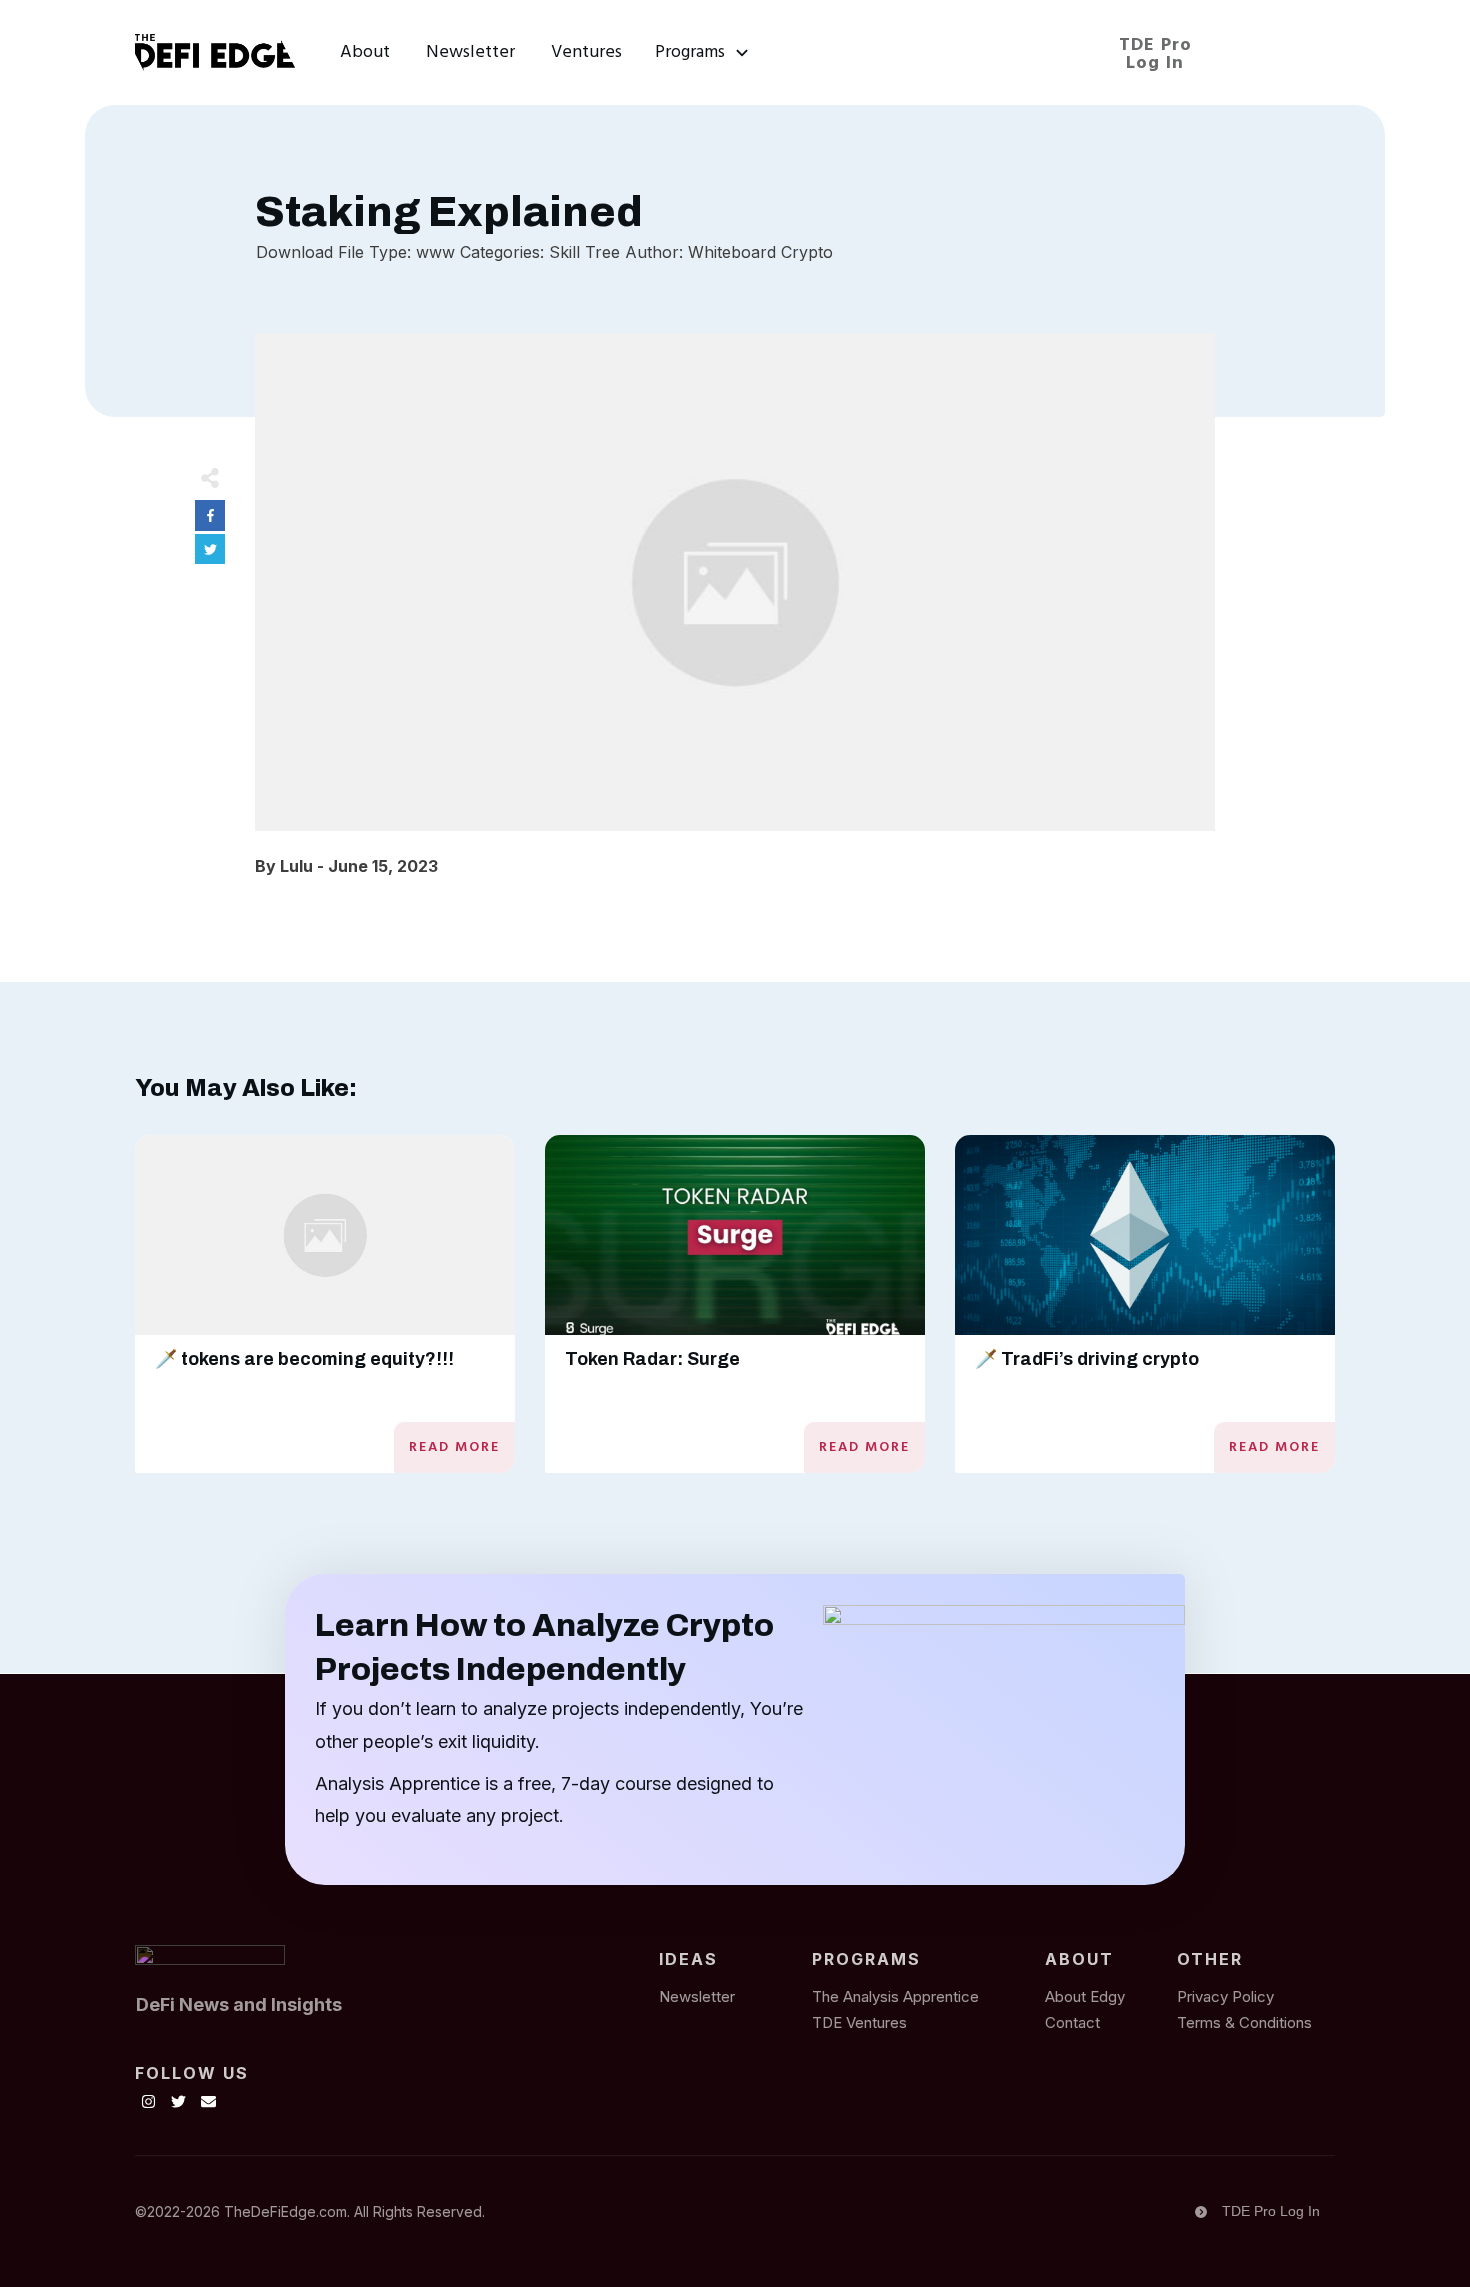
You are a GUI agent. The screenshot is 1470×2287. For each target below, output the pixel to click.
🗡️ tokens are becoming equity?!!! (304, 1359)
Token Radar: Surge (652, 1359)
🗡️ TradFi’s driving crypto (1087, 1359)
